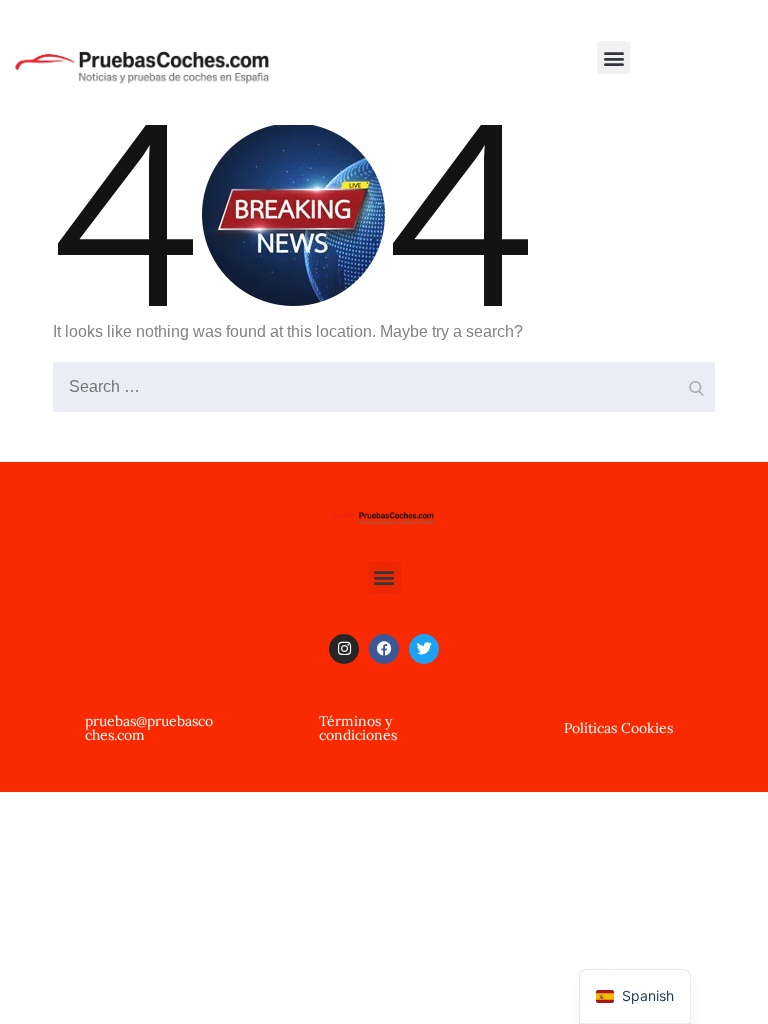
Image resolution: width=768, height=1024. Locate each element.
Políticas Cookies (618, 728)
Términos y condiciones (358, 728)
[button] (613, 57)
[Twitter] (424, 649)
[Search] (695, 382)
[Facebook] (384, 649)
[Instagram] (344, 649)
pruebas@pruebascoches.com (149, 728)
